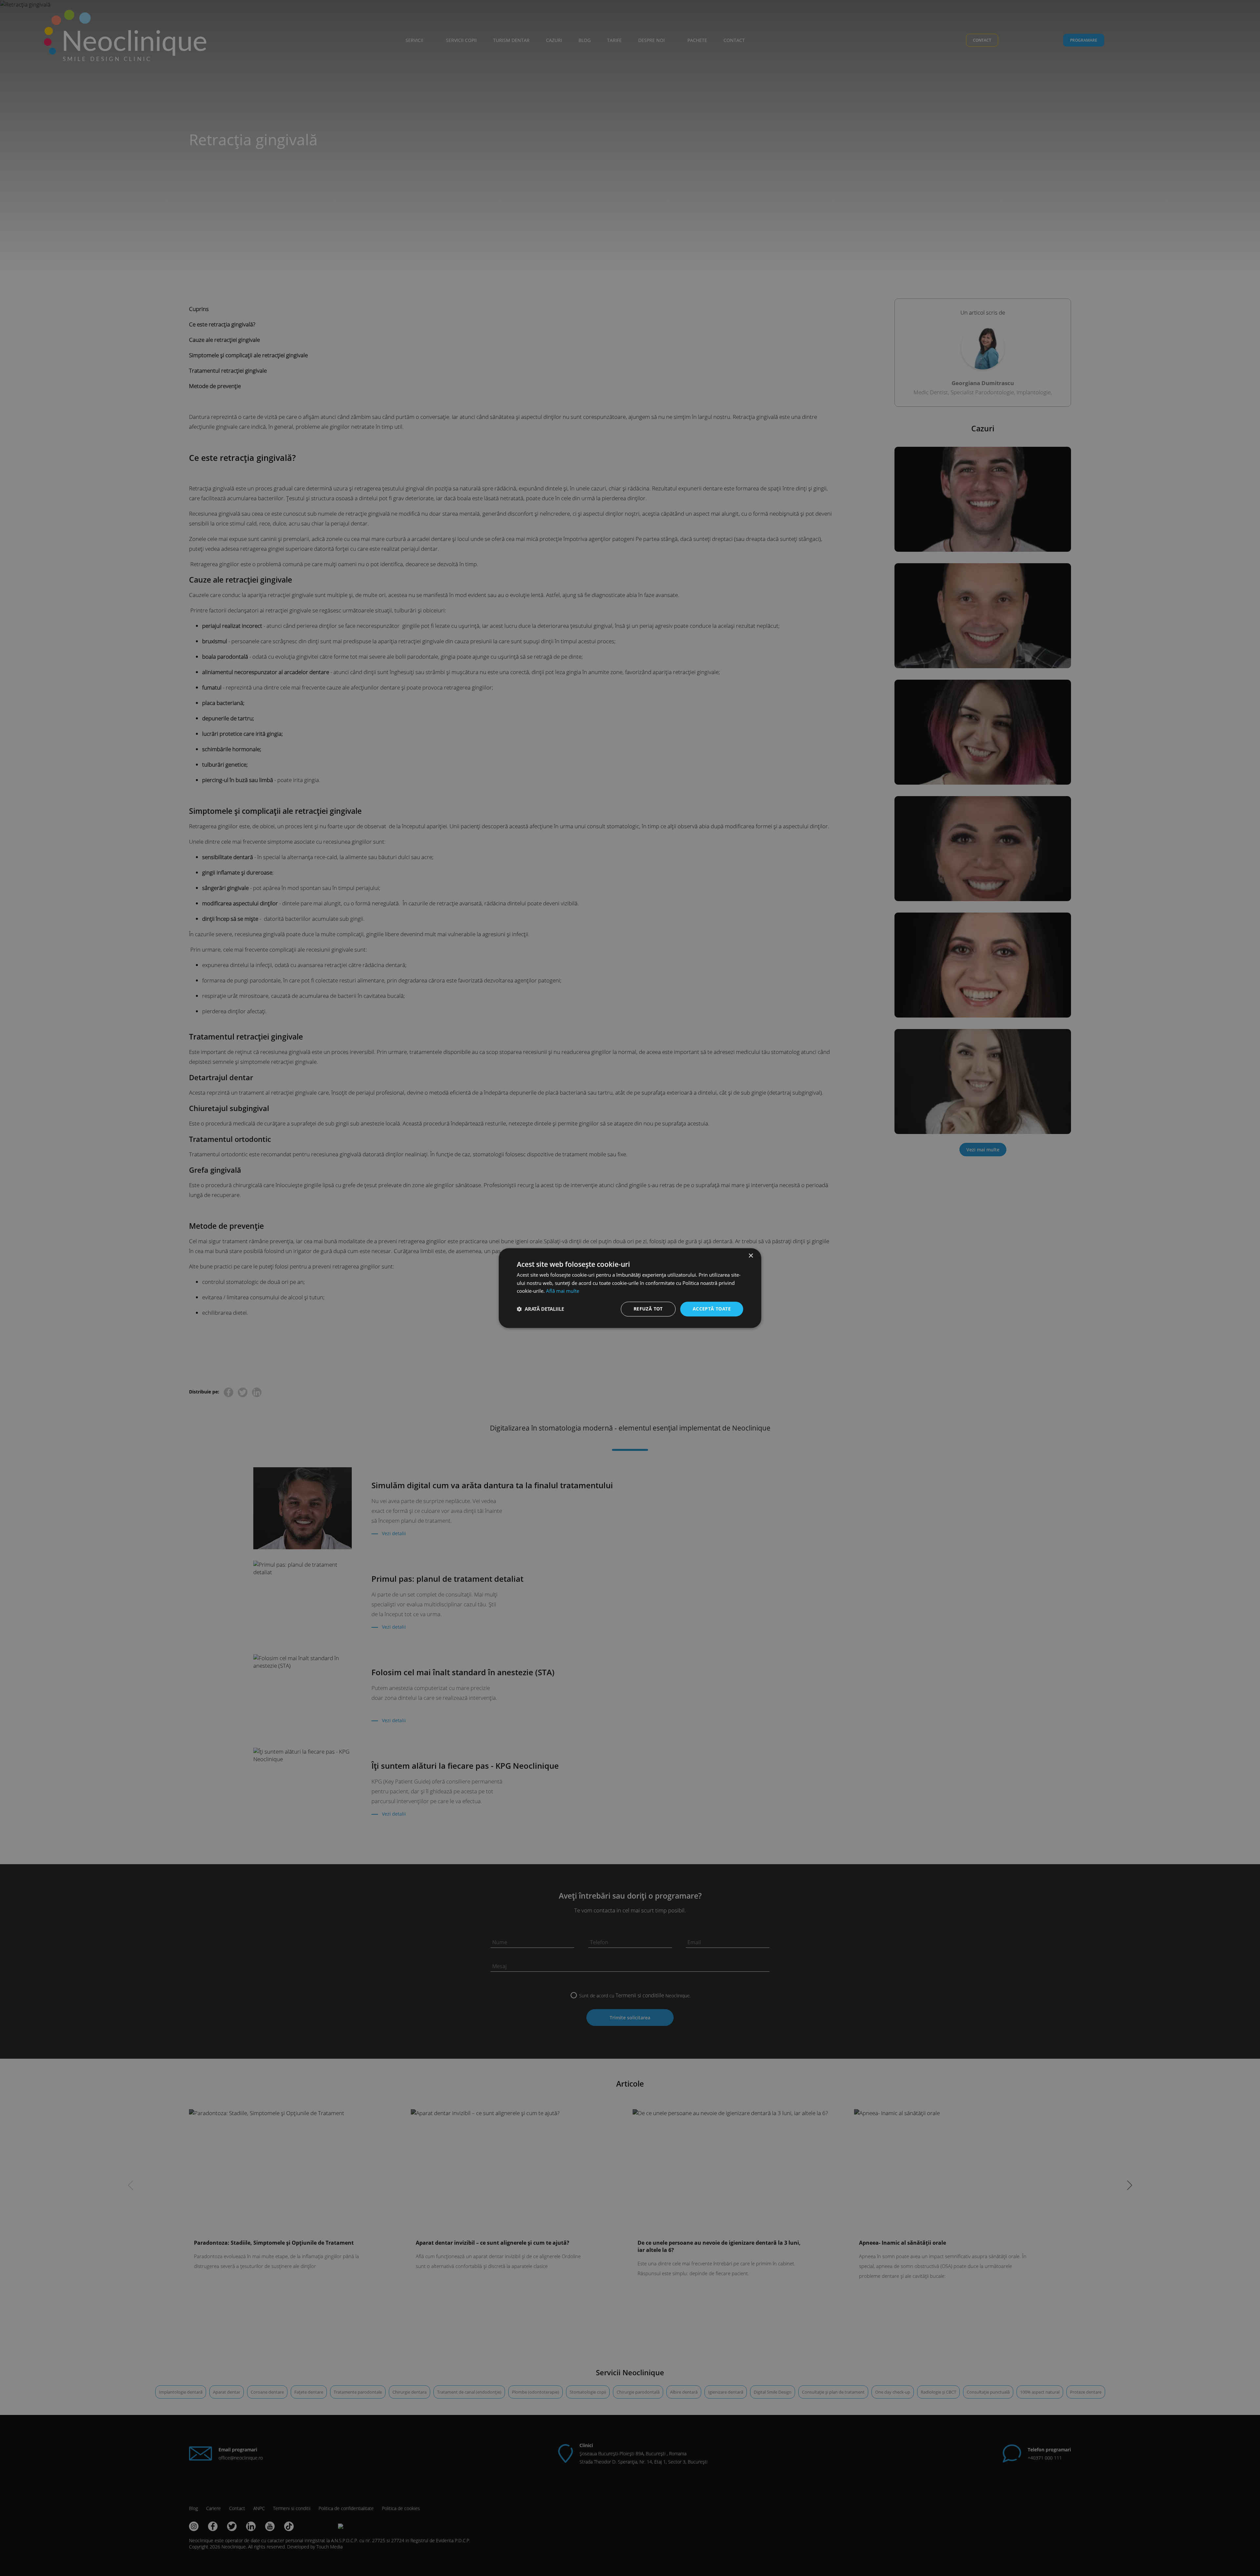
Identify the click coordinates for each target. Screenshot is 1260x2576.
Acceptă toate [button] (712, 1309)
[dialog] (630, 1288)
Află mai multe (563, 1291)
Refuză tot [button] (648, 1309)
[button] (540, 1309)
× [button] (751, 1256)
